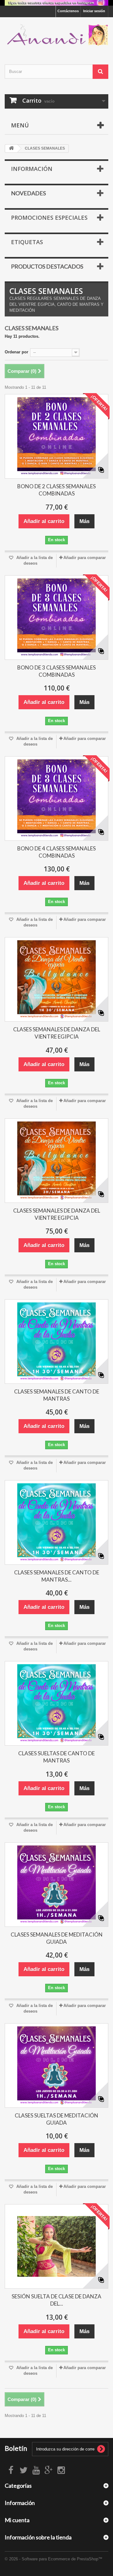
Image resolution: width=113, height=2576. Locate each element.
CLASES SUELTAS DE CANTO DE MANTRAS (56, 1757)
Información (32, 169)
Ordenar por (16, 352)
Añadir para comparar (85, 558)
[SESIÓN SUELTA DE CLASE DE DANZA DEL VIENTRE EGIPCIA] (56, 2246)
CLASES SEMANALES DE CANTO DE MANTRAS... (57, 1576)
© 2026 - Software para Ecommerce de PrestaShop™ (54, 2559)
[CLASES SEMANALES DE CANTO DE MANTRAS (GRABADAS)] (56, 1522)
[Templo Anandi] (56, 35)
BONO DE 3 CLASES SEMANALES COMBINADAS (56, 671)
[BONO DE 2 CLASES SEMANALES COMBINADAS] (56, 436)
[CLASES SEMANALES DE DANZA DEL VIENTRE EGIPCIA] (56, 979)
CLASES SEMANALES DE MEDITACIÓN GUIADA (57, 1938)
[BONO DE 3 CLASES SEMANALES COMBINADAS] (56, 618)
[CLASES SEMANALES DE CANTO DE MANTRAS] (56, 1342)
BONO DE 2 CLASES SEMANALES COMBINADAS (56, 490)
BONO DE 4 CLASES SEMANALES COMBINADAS (56, 852)
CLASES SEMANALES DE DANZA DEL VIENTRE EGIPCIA (57, 1033)
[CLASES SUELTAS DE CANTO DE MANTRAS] (56, 1703)
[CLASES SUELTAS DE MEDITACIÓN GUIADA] (56, 2065)
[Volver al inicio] (11, 149)
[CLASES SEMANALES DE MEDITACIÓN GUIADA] (56, 1885)
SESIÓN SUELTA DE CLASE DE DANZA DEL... (56, 2300)
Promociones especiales (49, 218)
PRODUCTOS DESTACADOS (47, 266)
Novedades (28, 193)
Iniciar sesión (94, 11)
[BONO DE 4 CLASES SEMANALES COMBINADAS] (56, 798)
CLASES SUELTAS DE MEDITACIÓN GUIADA (56, 2119)
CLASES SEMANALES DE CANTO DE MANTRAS (57, 1395)
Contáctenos (68, 11)
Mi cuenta (17, 2520)
